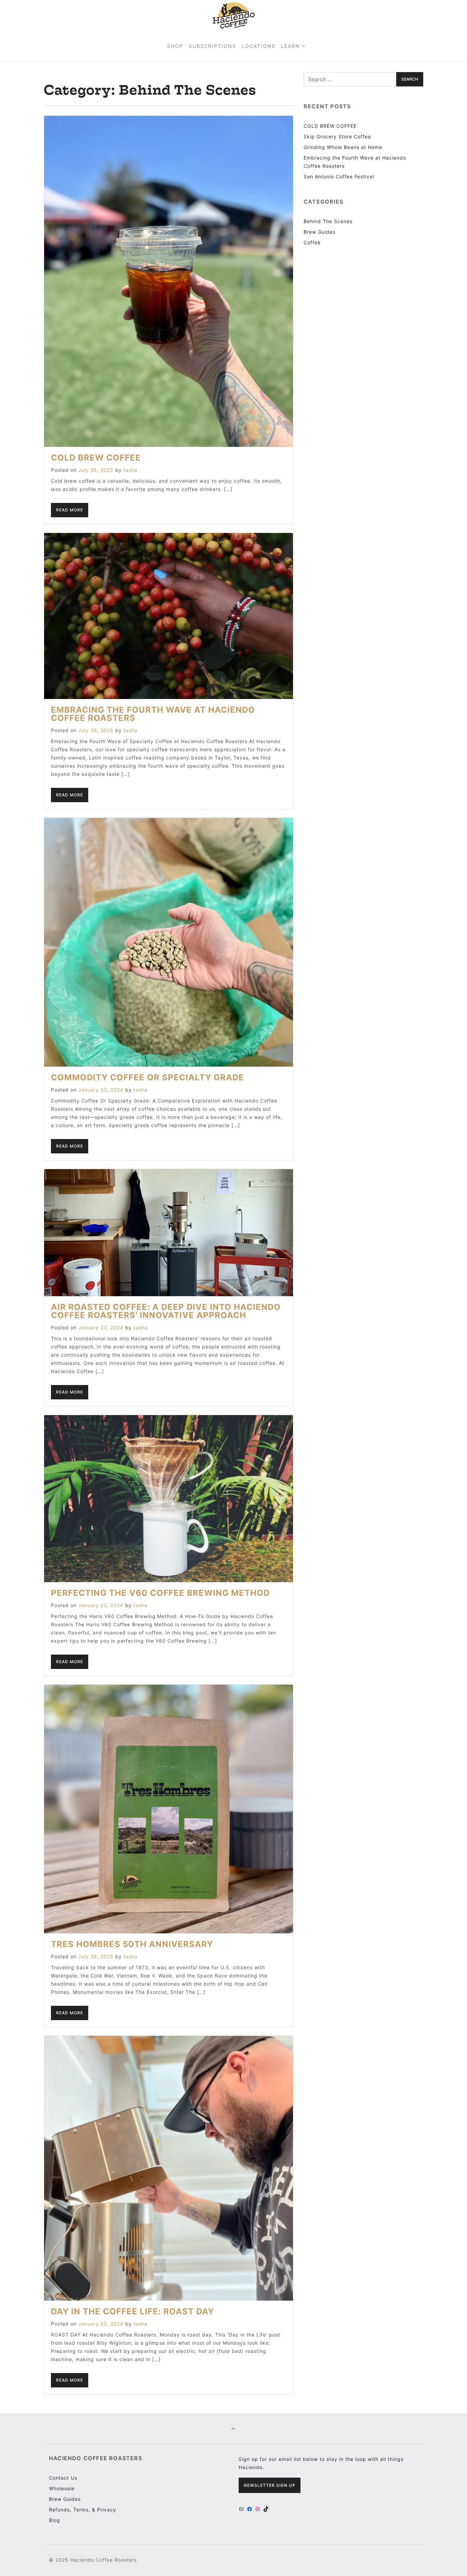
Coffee (312, 242)
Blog (55, 2520)
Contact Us (63, 2478)
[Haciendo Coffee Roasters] (234, 15)
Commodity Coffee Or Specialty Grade (148, 1077)
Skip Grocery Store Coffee (337, 136)
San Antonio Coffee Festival (339, 176)
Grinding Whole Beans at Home (343, 147)
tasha (130, 470)
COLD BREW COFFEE (96, 458)
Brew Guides (319, 232)
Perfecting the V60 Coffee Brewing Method (160, 1593)
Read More (70, 510)
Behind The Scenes (328, 221)
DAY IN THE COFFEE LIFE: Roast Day (132, 2311)
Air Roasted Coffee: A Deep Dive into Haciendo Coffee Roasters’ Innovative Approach (166, 1311)
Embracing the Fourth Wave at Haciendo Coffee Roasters (153, 714)
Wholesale (62, 2488)
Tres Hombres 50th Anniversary (132, 1944)
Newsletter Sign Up (270, 2485)
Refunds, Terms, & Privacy (83, 2510)
